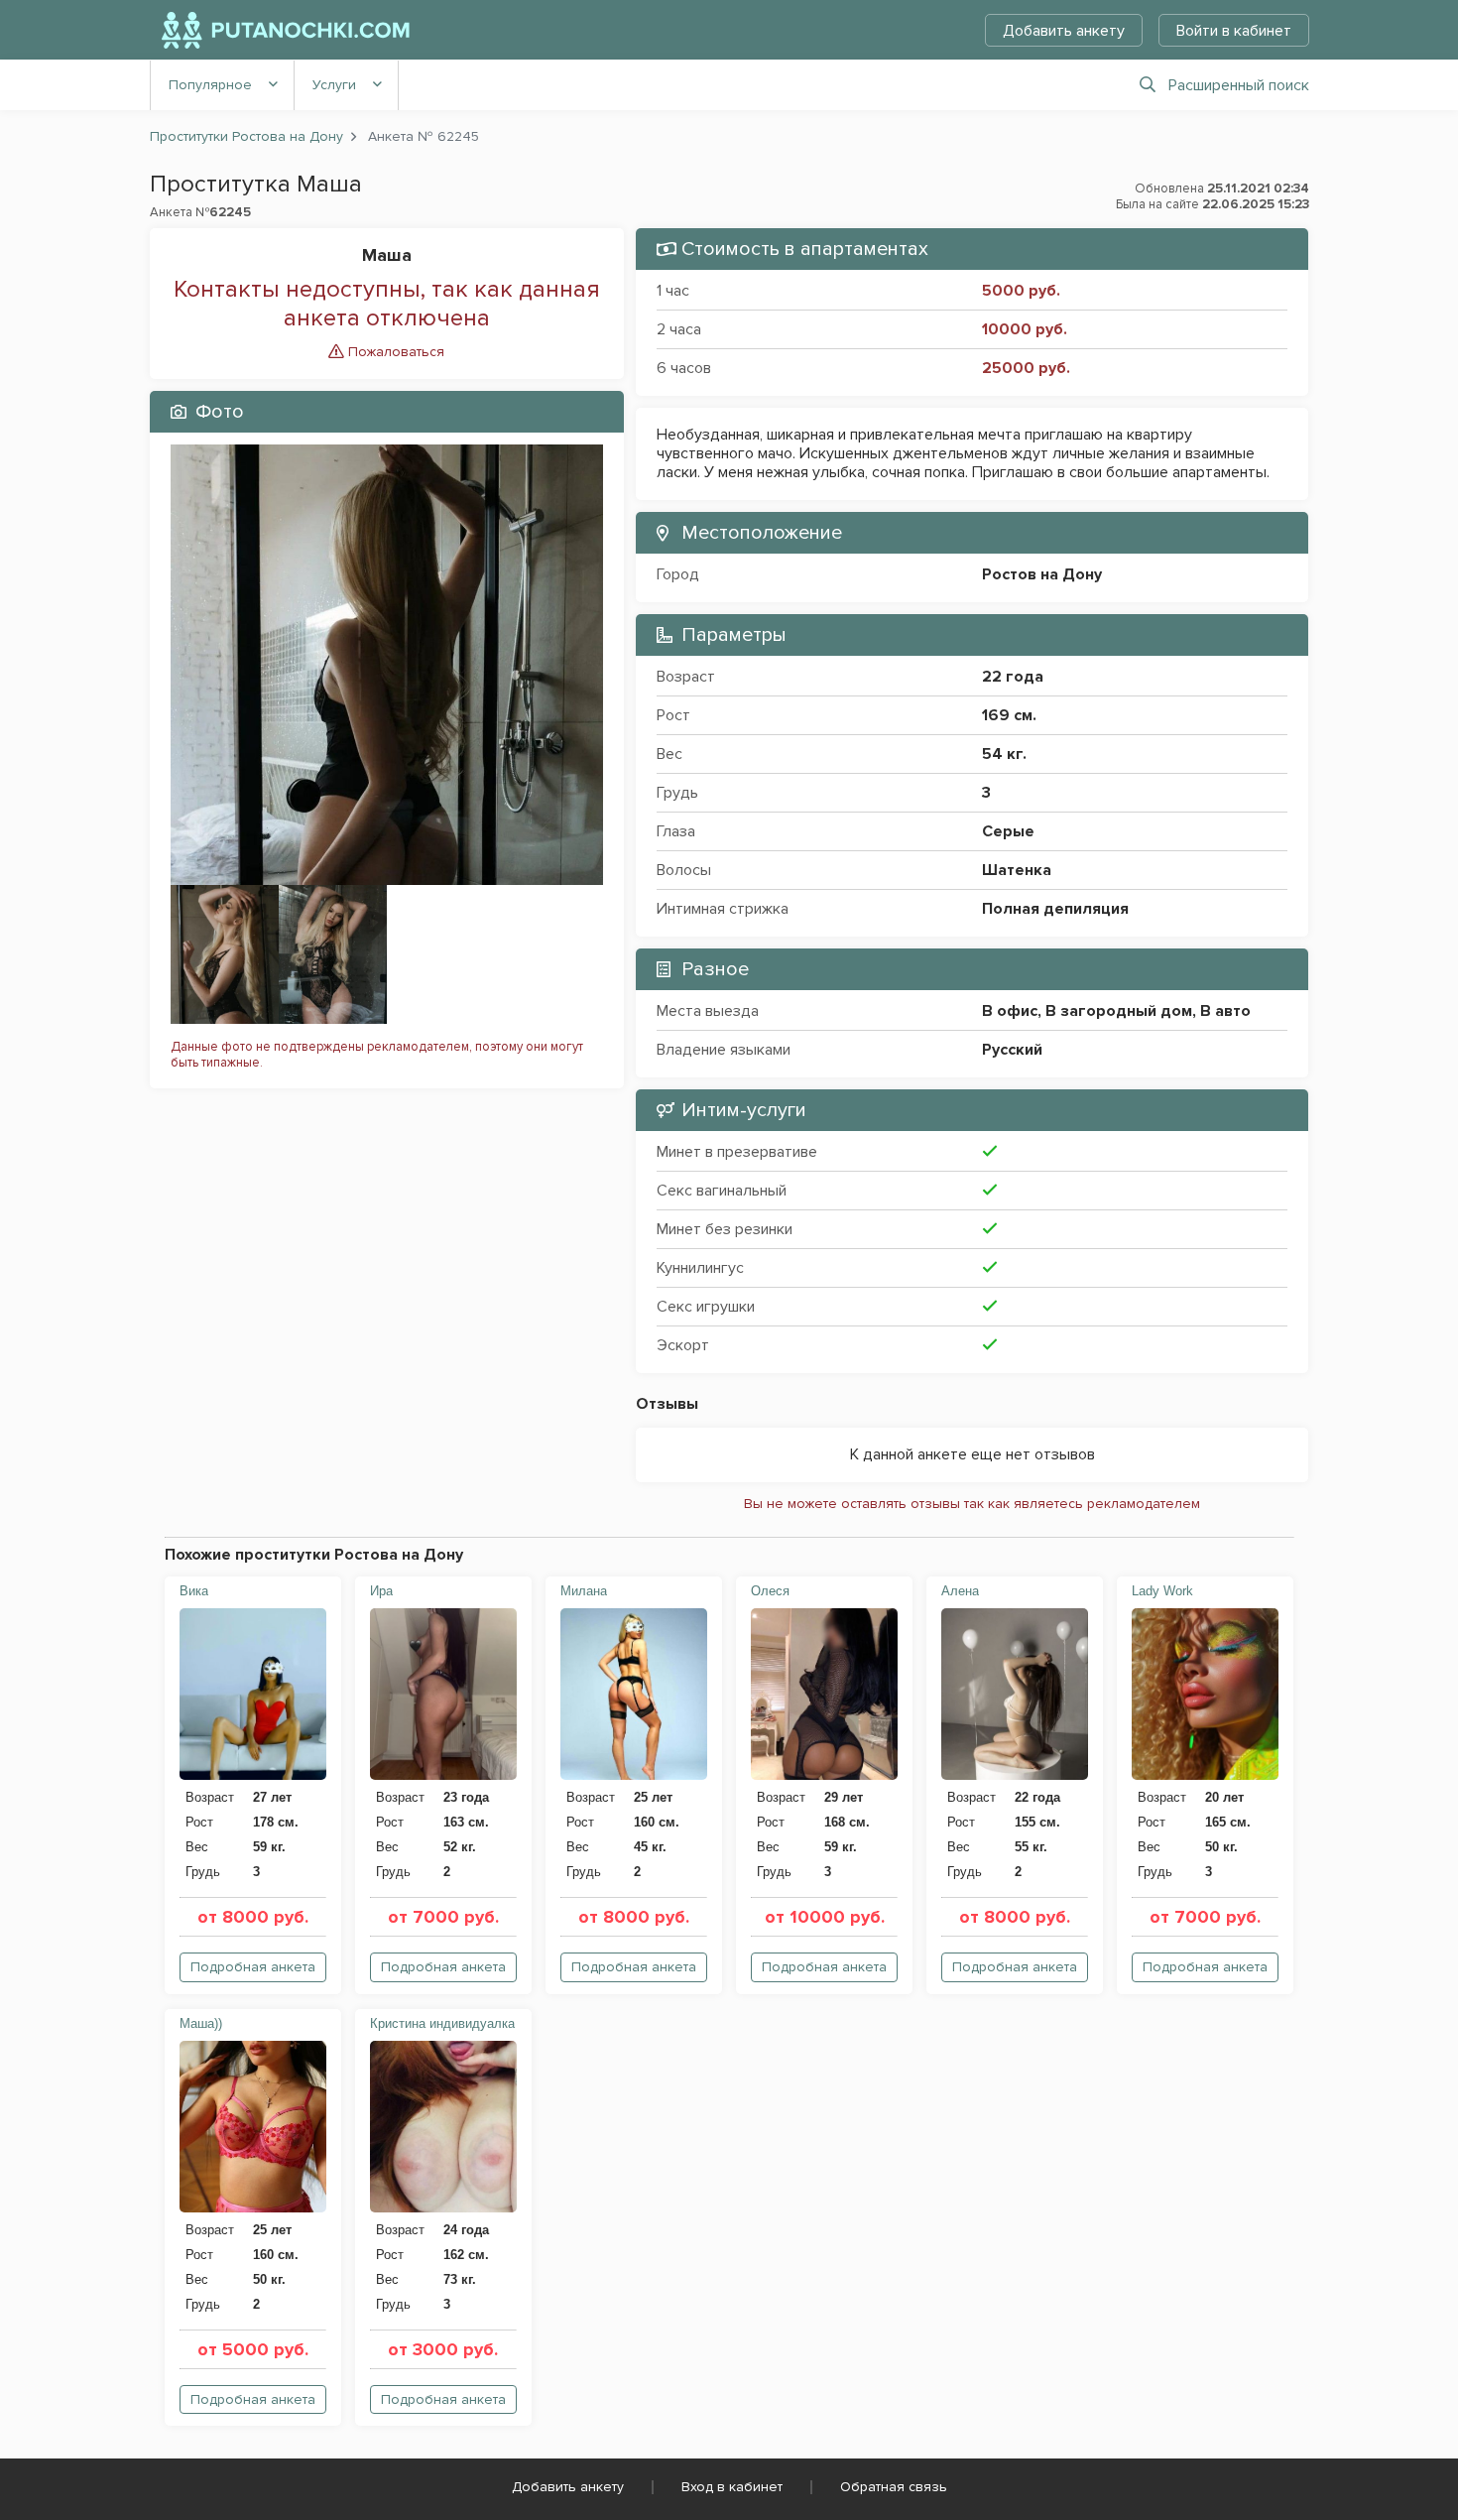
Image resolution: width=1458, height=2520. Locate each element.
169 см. (1009, 715)
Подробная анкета (253, 1967)
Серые (1008, 831)
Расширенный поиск (1239, 85)
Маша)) (201, 2023)
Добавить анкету (1064, 31)
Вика (194, 1591)
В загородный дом (1119, 1011)
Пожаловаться (394, 352)
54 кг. (1004, 754)
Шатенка (1017, 870)
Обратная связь (894, 2487)
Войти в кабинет (1234, 31)
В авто (1225, 1011)
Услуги (334, 85)
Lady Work (1162, 1591)
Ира (381, 1591)
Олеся (770, 1591)
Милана (584, 1591)
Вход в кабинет (732, 2487)
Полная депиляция (1055, 909)
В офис (1010, 1011)
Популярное (210, 85)
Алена (960, 1591)
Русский (1012, 1050)
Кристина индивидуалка (442, 2023)
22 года (1013, 677)
